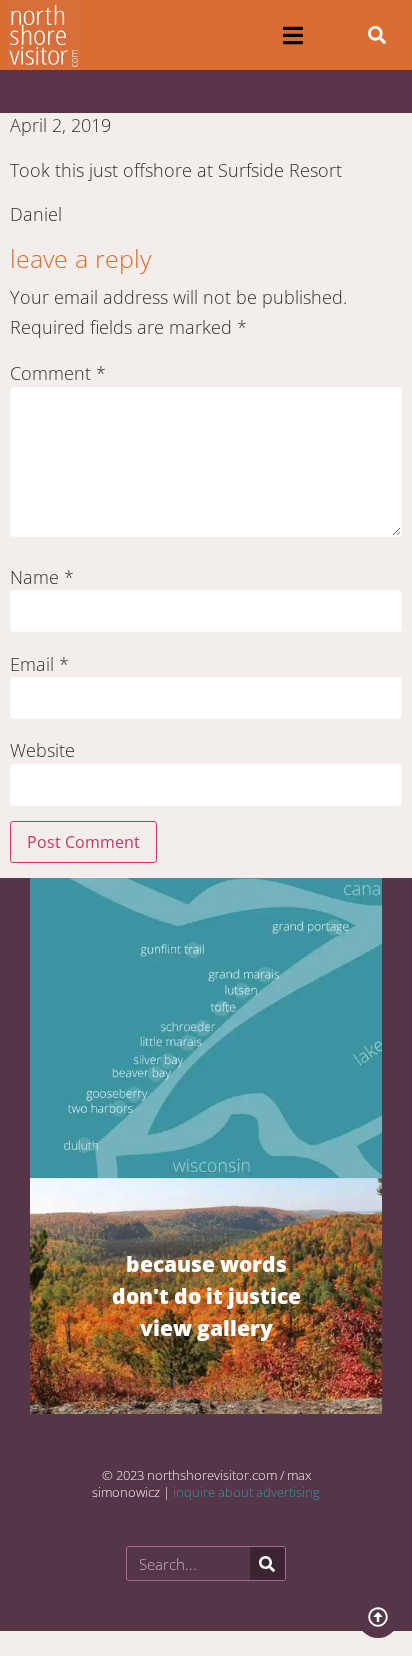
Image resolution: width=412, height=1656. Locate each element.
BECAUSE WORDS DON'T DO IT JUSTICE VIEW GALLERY (206, 1295)
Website (42, 750)
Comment (58, 373)
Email (39, 664)
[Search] (267, 1563)
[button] (292, 35)
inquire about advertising (246, 1492)
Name (42, 577)
